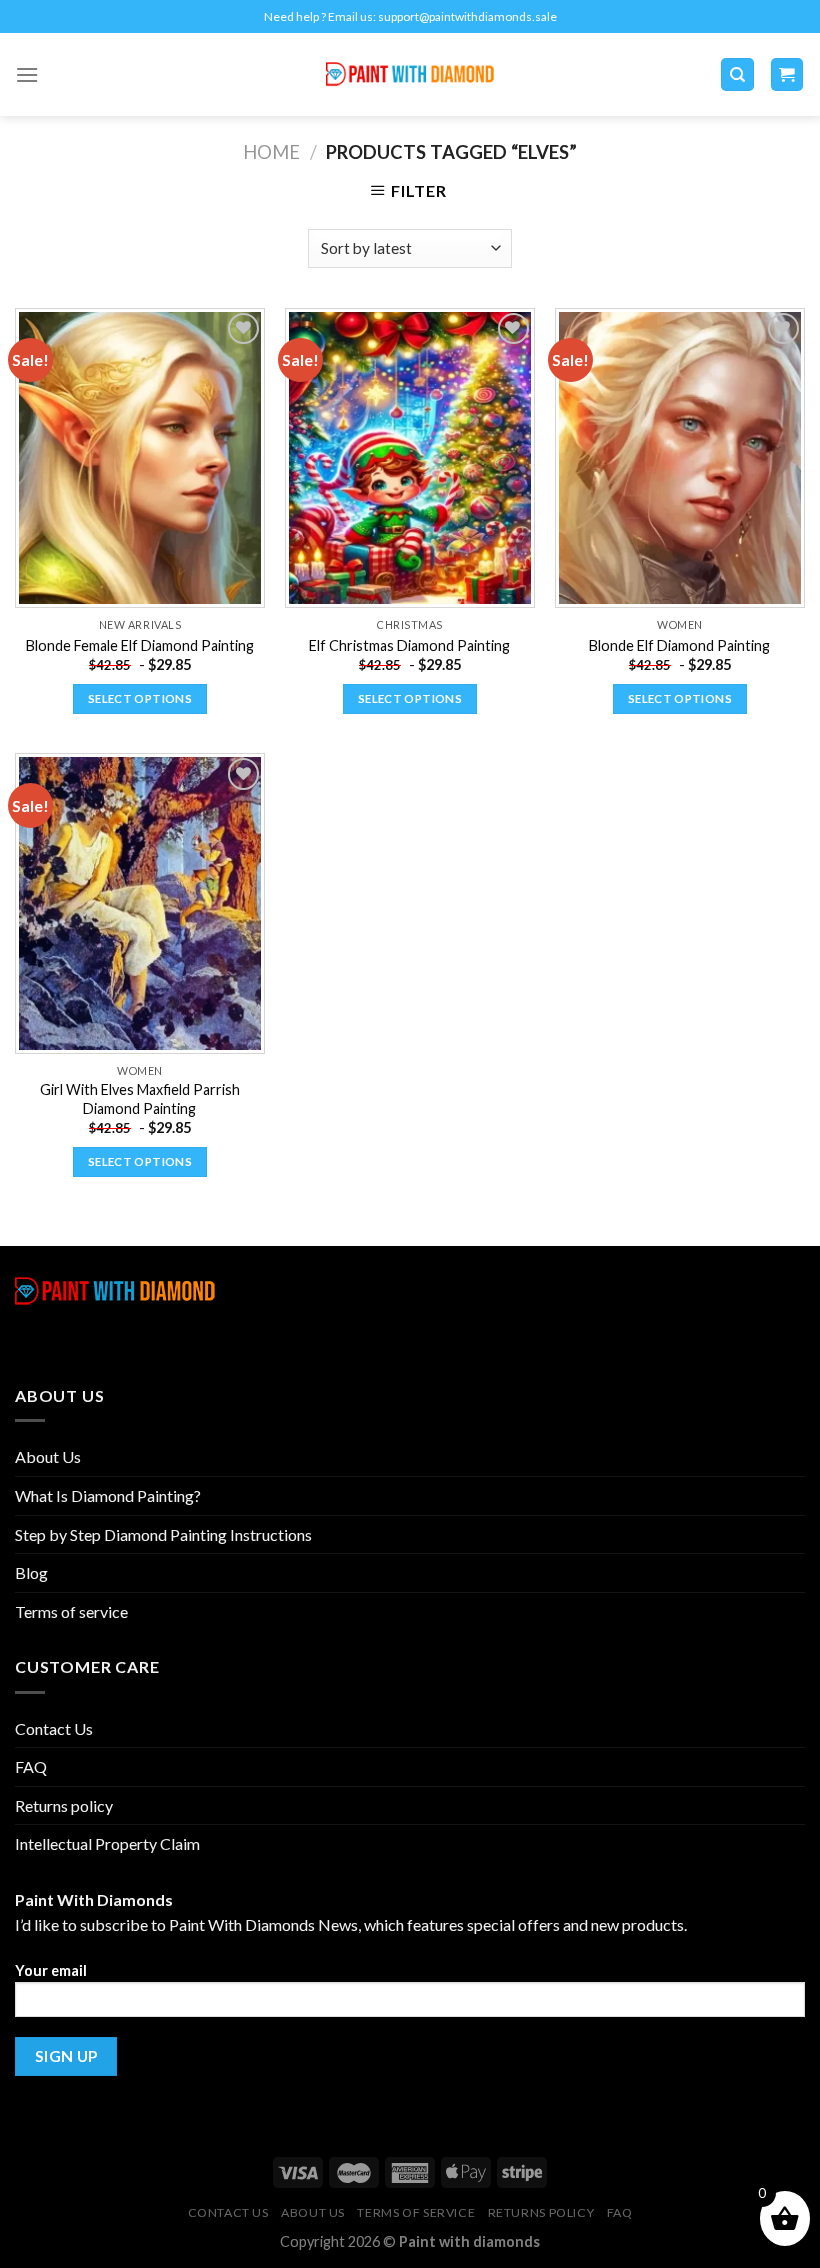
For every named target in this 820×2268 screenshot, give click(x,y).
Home (271, 152)
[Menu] (27, 74)
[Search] (737, 74)
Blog (31, 1572)
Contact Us (54, 1728)
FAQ (31, 1766)
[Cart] (787, 74)
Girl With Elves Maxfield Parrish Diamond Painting (140, 1099)
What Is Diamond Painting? (108, 1495)
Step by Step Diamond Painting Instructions (163, 1534)
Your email (51, 1970)
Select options (140, 698)
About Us (48, 1456)
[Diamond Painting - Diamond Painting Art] (410, 74)
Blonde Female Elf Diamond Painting (140, 645)
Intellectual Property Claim (107, 1843)
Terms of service (71, 1611)
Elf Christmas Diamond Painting (409, 645)
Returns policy (64, 1805)
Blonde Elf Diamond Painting (679, 645)
